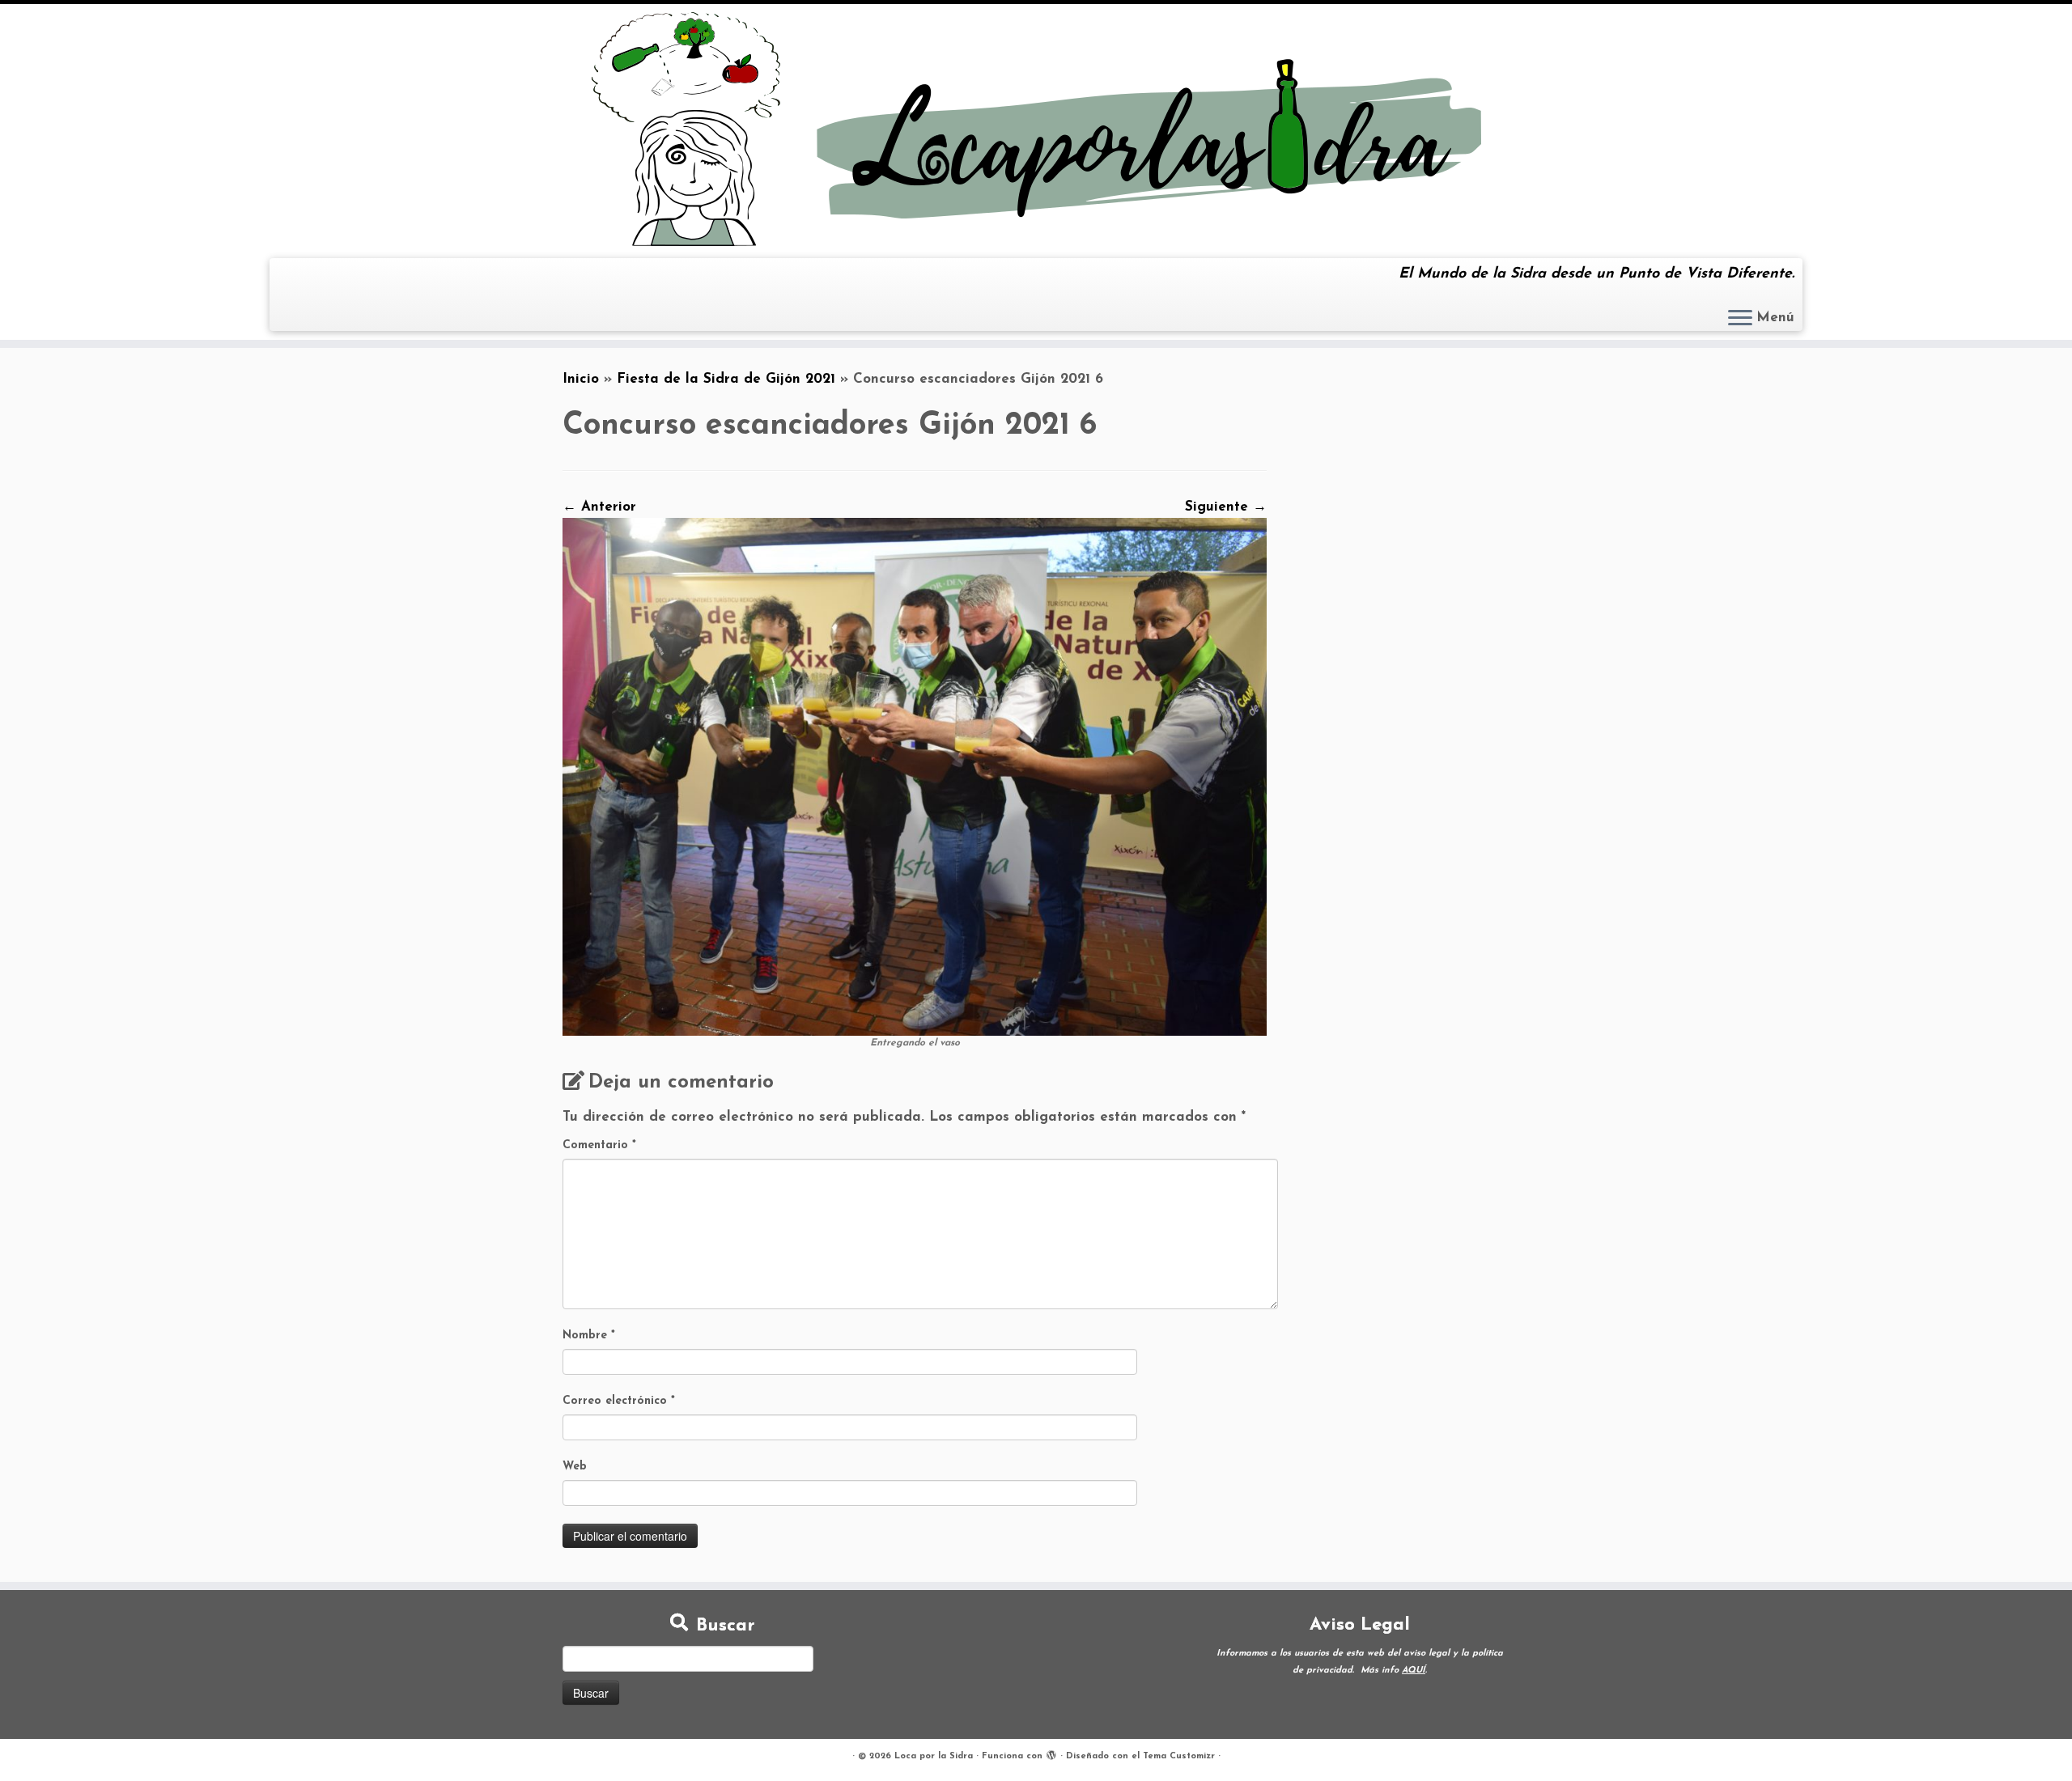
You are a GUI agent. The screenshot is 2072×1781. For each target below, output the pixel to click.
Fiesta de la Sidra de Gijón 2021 (726, 379)
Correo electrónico (619, 1401)
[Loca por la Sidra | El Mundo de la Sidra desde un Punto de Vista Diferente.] (1036, 129)
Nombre (589, 1336)
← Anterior (599, 507)
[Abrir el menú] (1740, 319)
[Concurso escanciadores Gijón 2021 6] (915, 776)
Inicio (581, 379)
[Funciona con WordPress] (1051, 1753)
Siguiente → (1226, 507)
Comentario (599, 1145)
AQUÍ (1414, 1671)
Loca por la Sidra (934, 1756)
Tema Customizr (1179, 1756)
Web (575, 1467)
